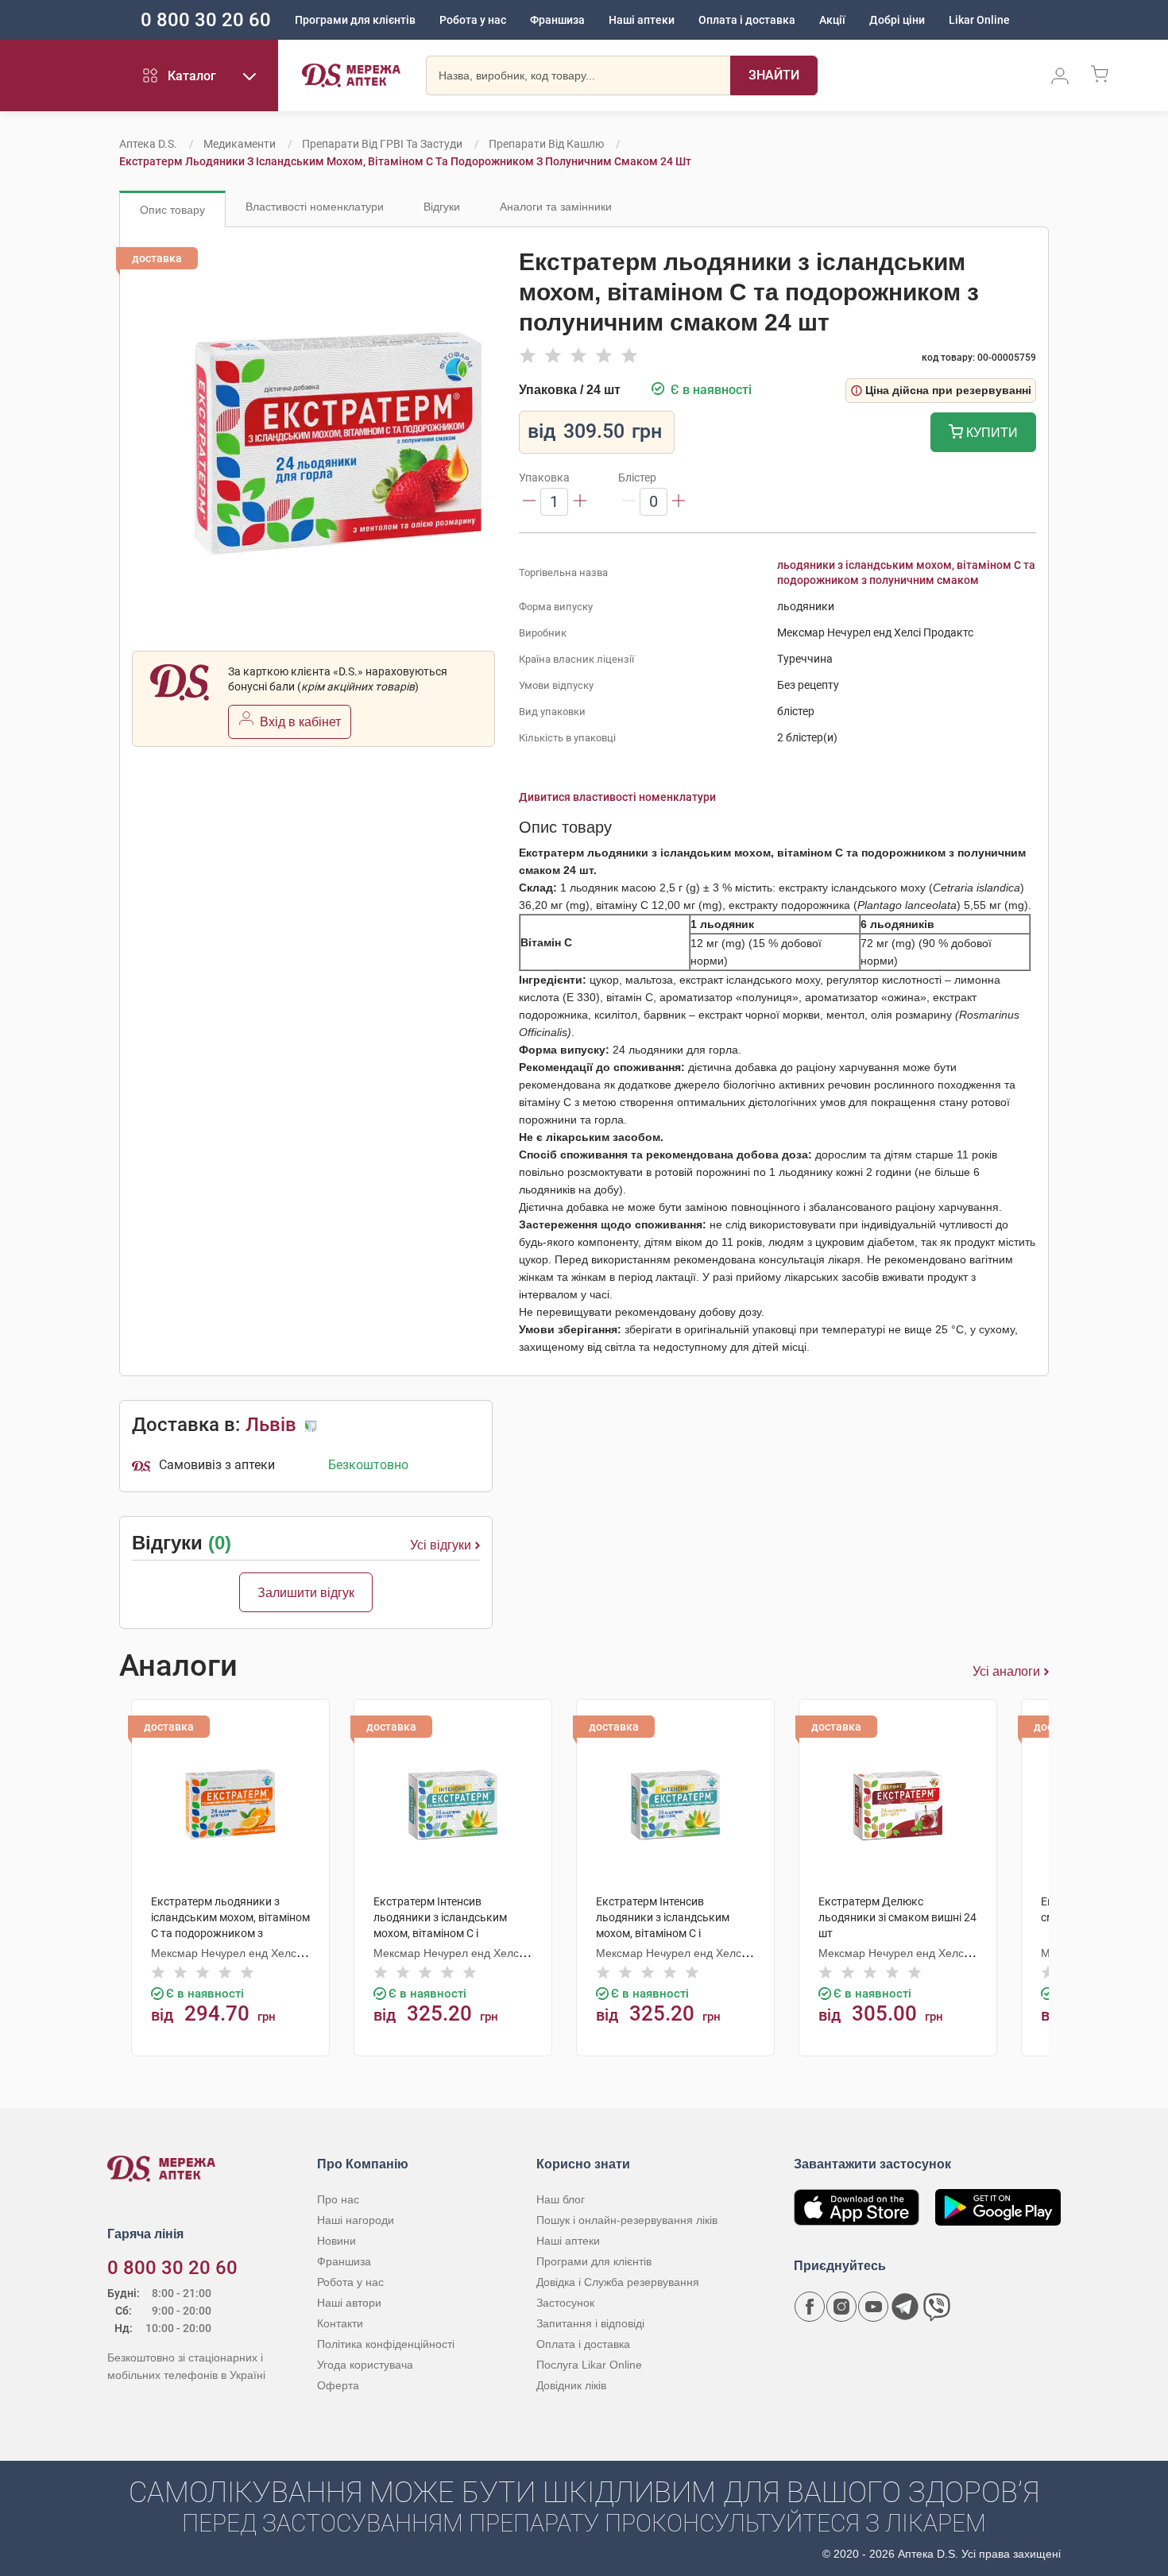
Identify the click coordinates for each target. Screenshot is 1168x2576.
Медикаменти (240, 144)
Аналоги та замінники (556, 207)
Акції (832, 20)
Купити (990, 433)
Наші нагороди (356, 2220)
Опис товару (172, 210)
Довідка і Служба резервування (618, 2282)
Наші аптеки (642, 20)
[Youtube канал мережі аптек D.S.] (873, 2307)
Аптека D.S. (148, 144)
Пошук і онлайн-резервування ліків (627, 2220)
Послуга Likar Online (589, 2365)
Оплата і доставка (747, 20)
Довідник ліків (571, 2385)
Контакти (340, 2323)
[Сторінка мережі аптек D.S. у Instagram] (841, 2307)
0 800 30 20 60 (206, 20)
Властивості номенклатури (315, 207)
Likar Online (979, 20)
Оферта (338, 2385)
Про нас (338, 2199)
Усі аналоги (1006, 1671)
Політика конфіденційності (386, 2344)
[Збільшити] (580, 502)
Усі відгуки (441, 1545)
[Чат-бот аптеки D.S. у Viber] (937, 2307)
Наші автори (349, 2303)
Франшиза (557, 20)
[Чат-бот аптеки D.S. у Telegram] (905, 2307)
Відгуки (442, 207)
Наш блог (561, 2199)
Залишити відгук (306, 1593)
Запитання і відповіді (590, 2323)
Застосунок (565, 2303)
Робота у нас (473, 20)
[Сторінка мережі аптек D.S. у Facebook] (810, 2307)
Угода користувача (365, 2365)
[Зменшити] (529, 502)
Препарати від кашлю (546, 144)
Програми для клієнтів (355, 20)
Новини (336, 2241)
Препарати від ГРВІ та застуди (382, 144)
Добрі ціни (897, 20)
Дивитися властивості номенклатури (617, 797)
